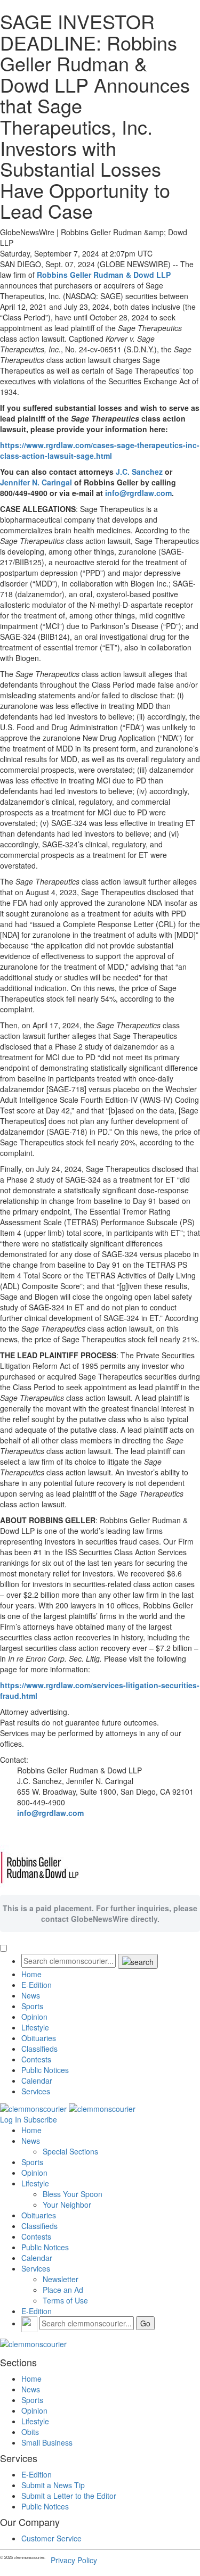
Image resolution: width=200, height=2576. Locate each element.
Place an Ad (63, 2290)
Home (31, 1974)
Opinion (34, 2017)
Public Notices (45, 2070)
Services (36, 2091)
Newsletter (61, 2279)
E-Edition (37, 1985)
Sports (32, 2006)
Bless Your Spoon (73, 2194)
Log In (11, 2119)
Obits (30, 2432)
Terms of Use (65, 2300)
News (31, 1995)
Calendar (37, 2080)
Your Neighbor (67, 2205)
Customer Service (51, 2538)
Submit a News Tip (53, 2485)
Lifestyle (35, 2027)
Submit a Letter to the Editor (69, 2496)
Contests (36, 2059)
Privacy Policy (74, 2560)
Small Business (47, 2442)
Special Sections (70, 2151)
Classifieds (39, 2049)
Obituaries (39, 2038)
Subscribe (40, 2119)
